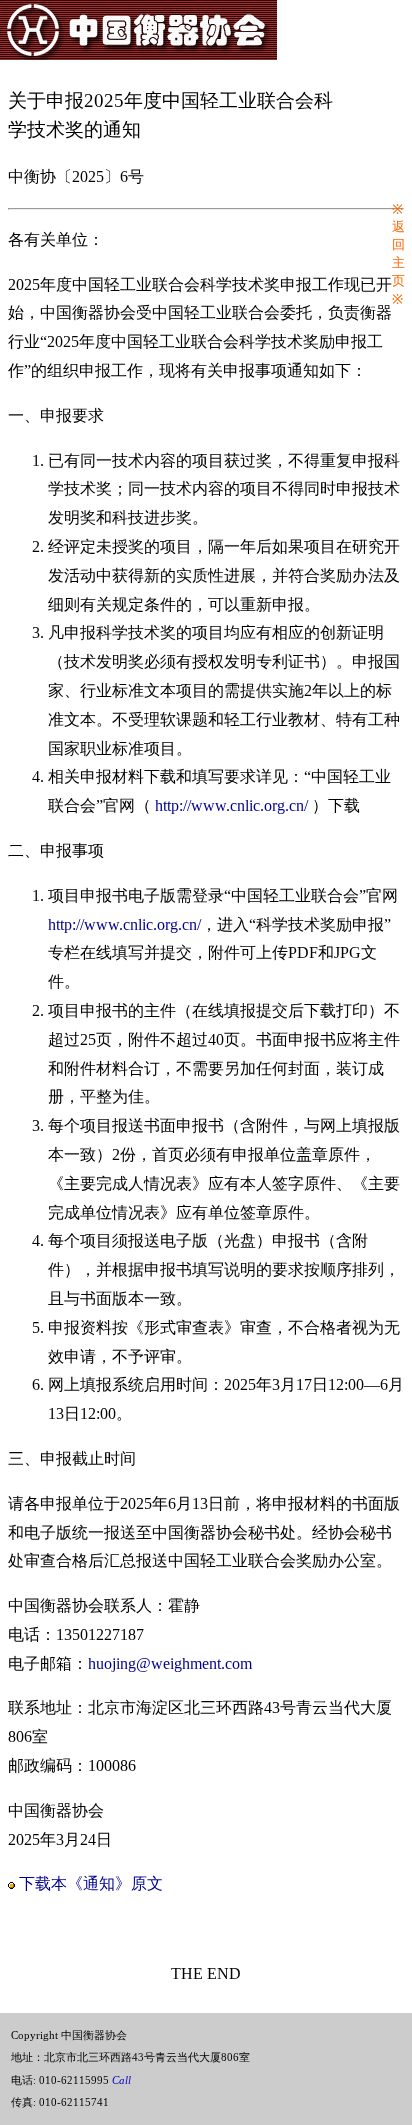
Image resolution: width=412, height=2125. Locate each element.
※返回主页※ (398, 254)
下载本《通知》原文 (91, 1883)
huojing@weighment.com (170, 1663)
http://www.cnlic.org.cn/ (231, 805)
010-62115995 (85, 2080)
